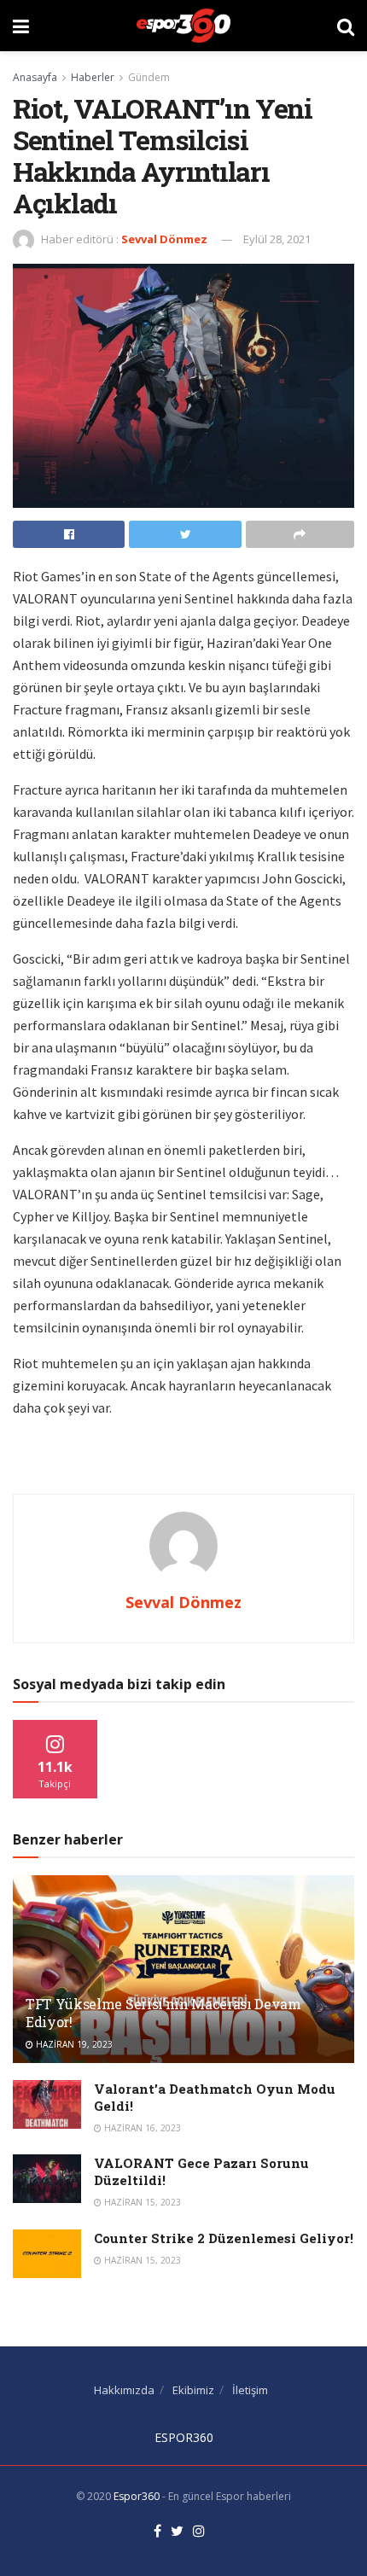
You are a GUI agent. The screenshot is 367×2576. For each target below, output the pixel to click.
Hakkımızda (124, 2390)
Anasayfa (35, 77)
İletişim (250, 2390)
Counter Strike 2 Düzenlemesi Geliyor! (224, 2238)
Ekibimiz (193, 2390)
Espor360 (137, 2496)
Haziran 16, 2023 (141, 2128)
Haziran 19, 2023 (73, 2044)
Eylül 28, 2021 (277, 239)
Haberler (93, 77)
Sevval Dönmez (164, 239)
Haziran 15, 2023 (141, 2202)
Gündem (149, 77)
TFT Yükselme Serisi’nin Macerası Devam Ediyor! (163, 2013)
